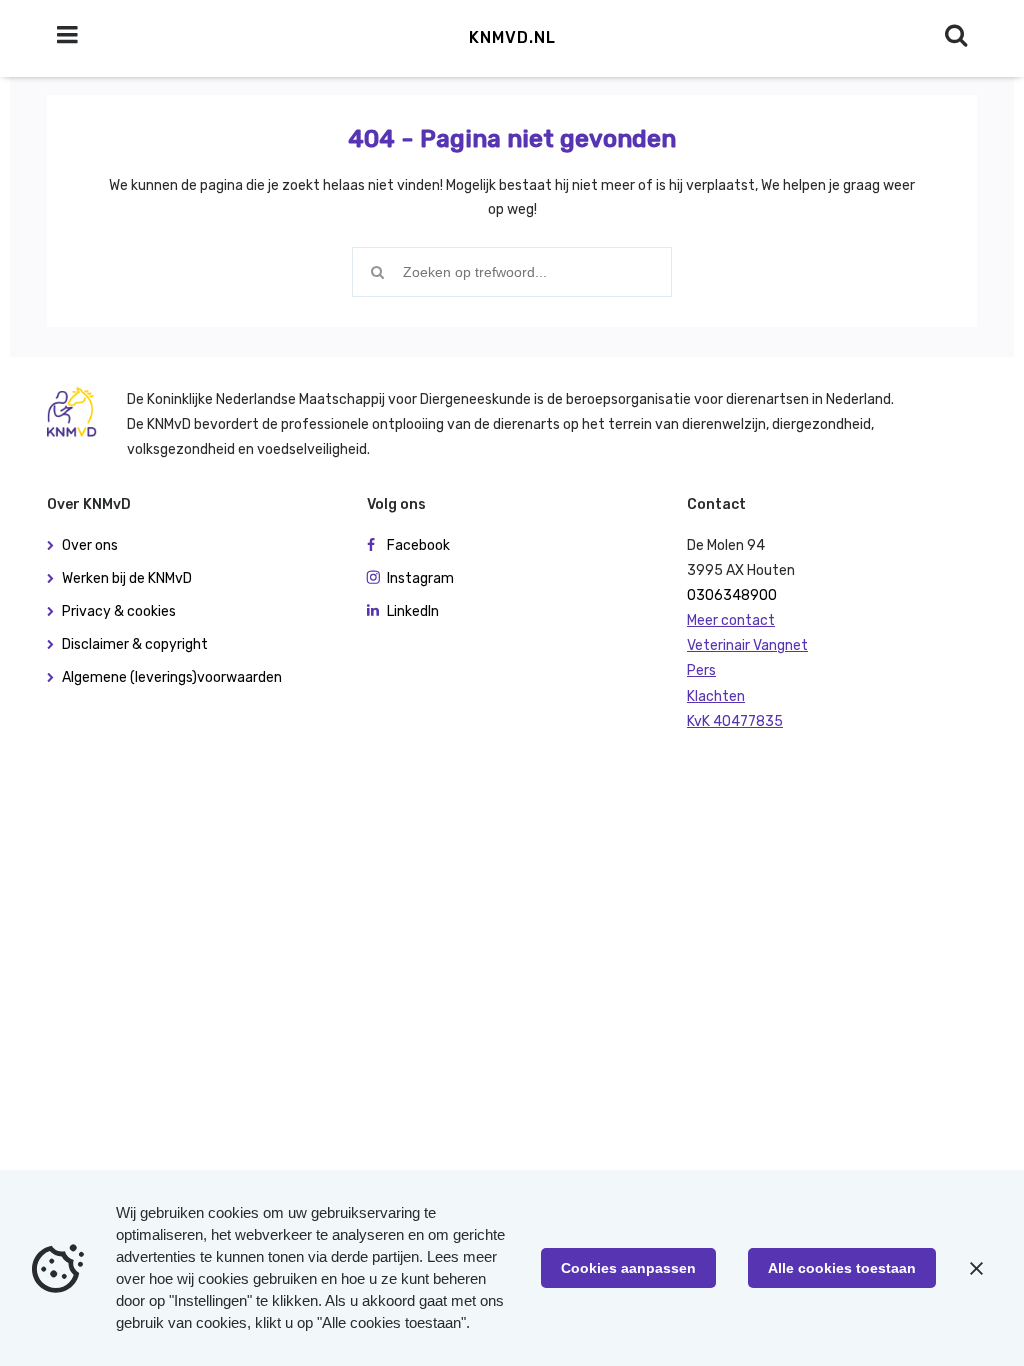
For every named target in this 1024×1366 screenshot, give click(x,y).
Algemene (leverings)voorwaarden (172, 677)
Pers (701, 670)
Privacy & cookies (119, 611)
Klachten (716, 696)
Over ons (90, 545)
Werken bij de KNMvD (127, 578)
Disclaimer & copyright (135, 644)
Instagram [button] (420, 578)
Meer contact (731, 620)
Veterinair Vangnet (747, 645)
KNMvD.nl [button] (512, 37)
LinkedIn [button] (413, 611)
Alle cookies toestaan (842, 1268)
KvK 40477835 (735, 721)
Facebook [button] (418, 545)
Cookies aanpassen (628, 1268)
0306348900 (732, 595)
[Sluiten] (976, 1268)
